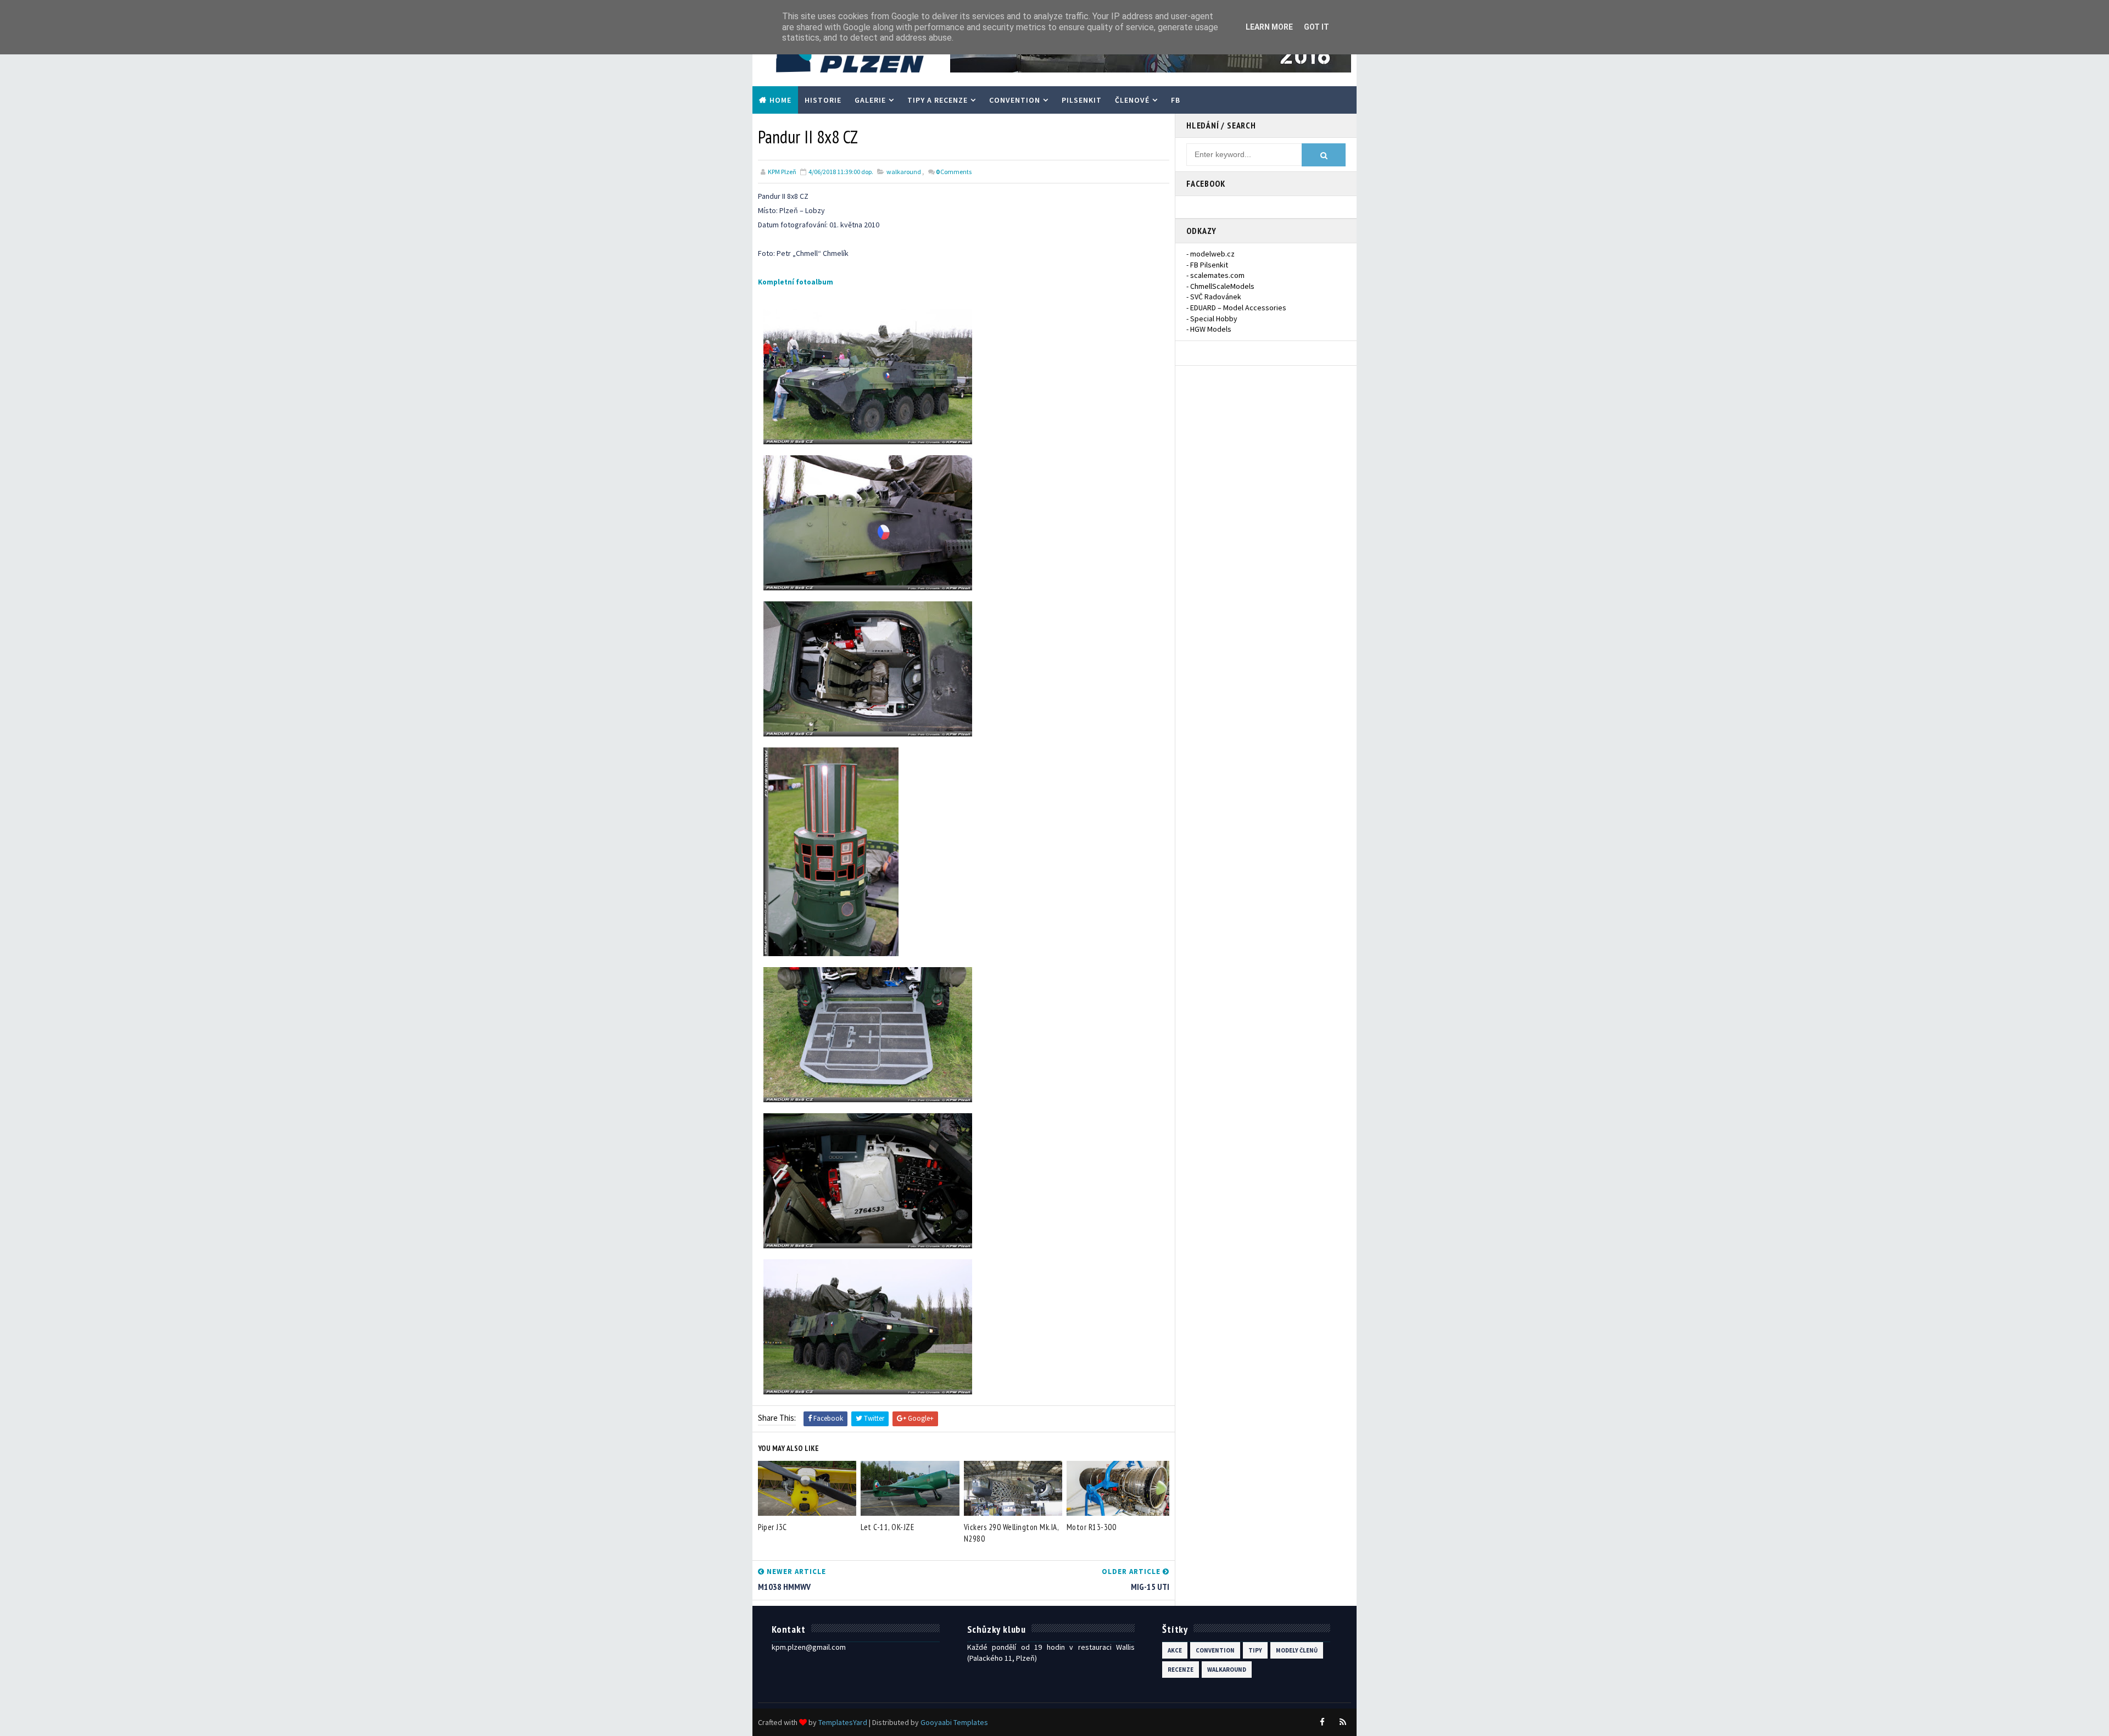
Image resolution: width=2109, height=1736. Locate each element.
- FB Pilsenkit (1207, 265)
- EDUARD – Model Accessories (1236, 308)
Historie (823, 100)
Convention (1015, 100)
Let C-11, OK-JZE (887, 1527)
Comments (954, 172)
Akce (1175, 1650)
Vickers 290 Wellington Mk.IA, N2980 (1011, 1533)
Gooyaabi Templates (954, 1722)
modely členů (1297, 1650)
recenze (1181, 1670)
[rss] (1343, 1722)
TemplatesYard (843, 1722)
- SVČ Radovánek (1214, 297)
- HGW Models (1209, 329)
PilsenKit (1082, 100)
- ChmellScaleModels (1220, 286)
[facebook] (1322, 1722)
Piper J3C (772, 1527)
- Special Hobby (1212, 319)
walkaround (904, 172)
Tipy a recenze (938, 100)
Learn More (1269, 27)
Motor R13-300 (1092, 1527)
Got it (1316, 27)
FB (1176, 100)
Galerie (870, 100)
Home (780, 100)
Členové (1132, 100)
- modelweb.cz (1210, 254)
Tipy (1255, 1650)
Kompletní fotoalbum (796, 282)
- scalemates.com (1215, 275)
